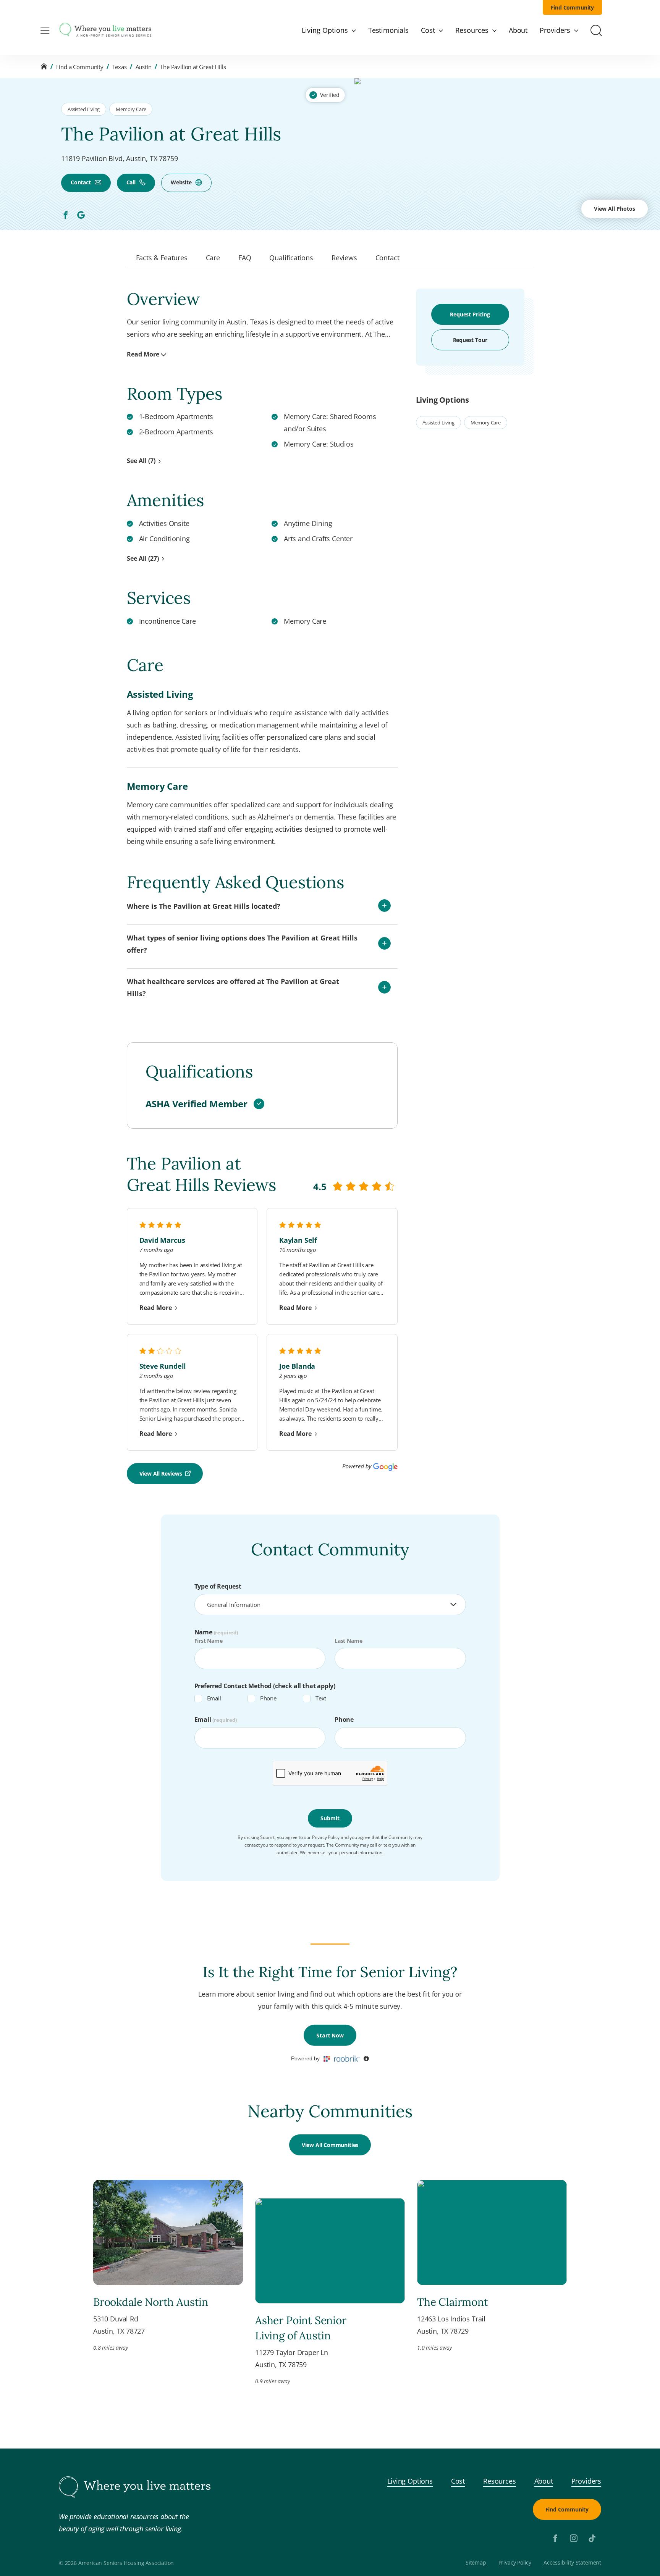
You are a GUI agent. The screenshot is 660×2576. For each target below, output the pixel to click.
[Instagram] (574, 2538)
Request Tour (470, 340)
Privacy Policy (515, 2563)
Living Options (410, 2481)
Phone (268, 1698)
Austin (144, 67)
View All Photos (615, 209)
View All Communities (330, 2145)
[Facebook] (66, 215)
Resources (499, 2481)
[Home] (44, 67)
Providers (586, 2481)
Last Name (348, 1641)
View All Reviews (161, 1473)
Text (321, 1698)
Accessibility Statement (572, 2563)
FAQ (245, 258)
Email (214, 1698)
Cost (458, 2481)
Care (213, 258)
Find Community (573, 7)
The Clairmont (453, 2302)
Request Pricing (470, 314)
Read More (143, 354)
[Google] (81, 215)
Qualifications (291, 258)
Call (131, 182)
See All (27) (143, 558)
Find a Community (80, 67)
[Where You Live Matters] (105, 31)
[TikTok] (592, 2538)
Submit (330, 1818)
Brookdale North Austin (151, 2302)
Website (181, 182)
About (544, 2481)
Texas (120, 67)
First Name (209, 1641)
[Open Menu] (45, 31)
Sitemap (476, 2563)
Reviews (344, 258)
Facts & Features (162, 258)
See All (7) (141, 461)
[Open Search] (596, 31)
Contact (81, 182)
